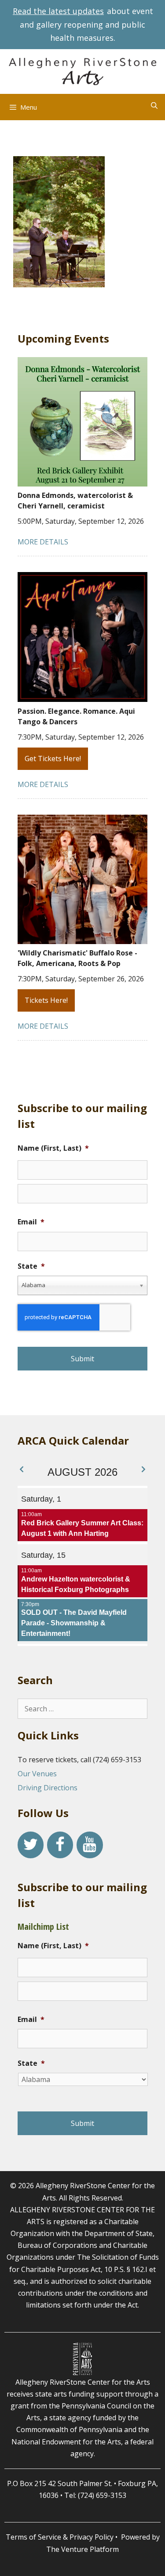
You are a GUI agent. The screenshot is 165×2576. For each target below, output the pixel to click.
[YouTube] (90, 1845)
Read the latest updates (58, 11)
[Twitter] (31, 1845)
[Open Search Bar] (154, 105)
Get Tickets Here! (53, 758)
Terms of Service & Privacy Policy (60, 2537)
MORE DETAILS (43, 542)
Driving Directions (48, 1788)
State (31, 1266)
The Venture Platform (82, 2549)
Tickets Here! (46, 1000)
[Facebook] (60, 1845)
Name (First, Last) (53, 1148)
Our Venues (37, 1774)
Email (31, 1222)
